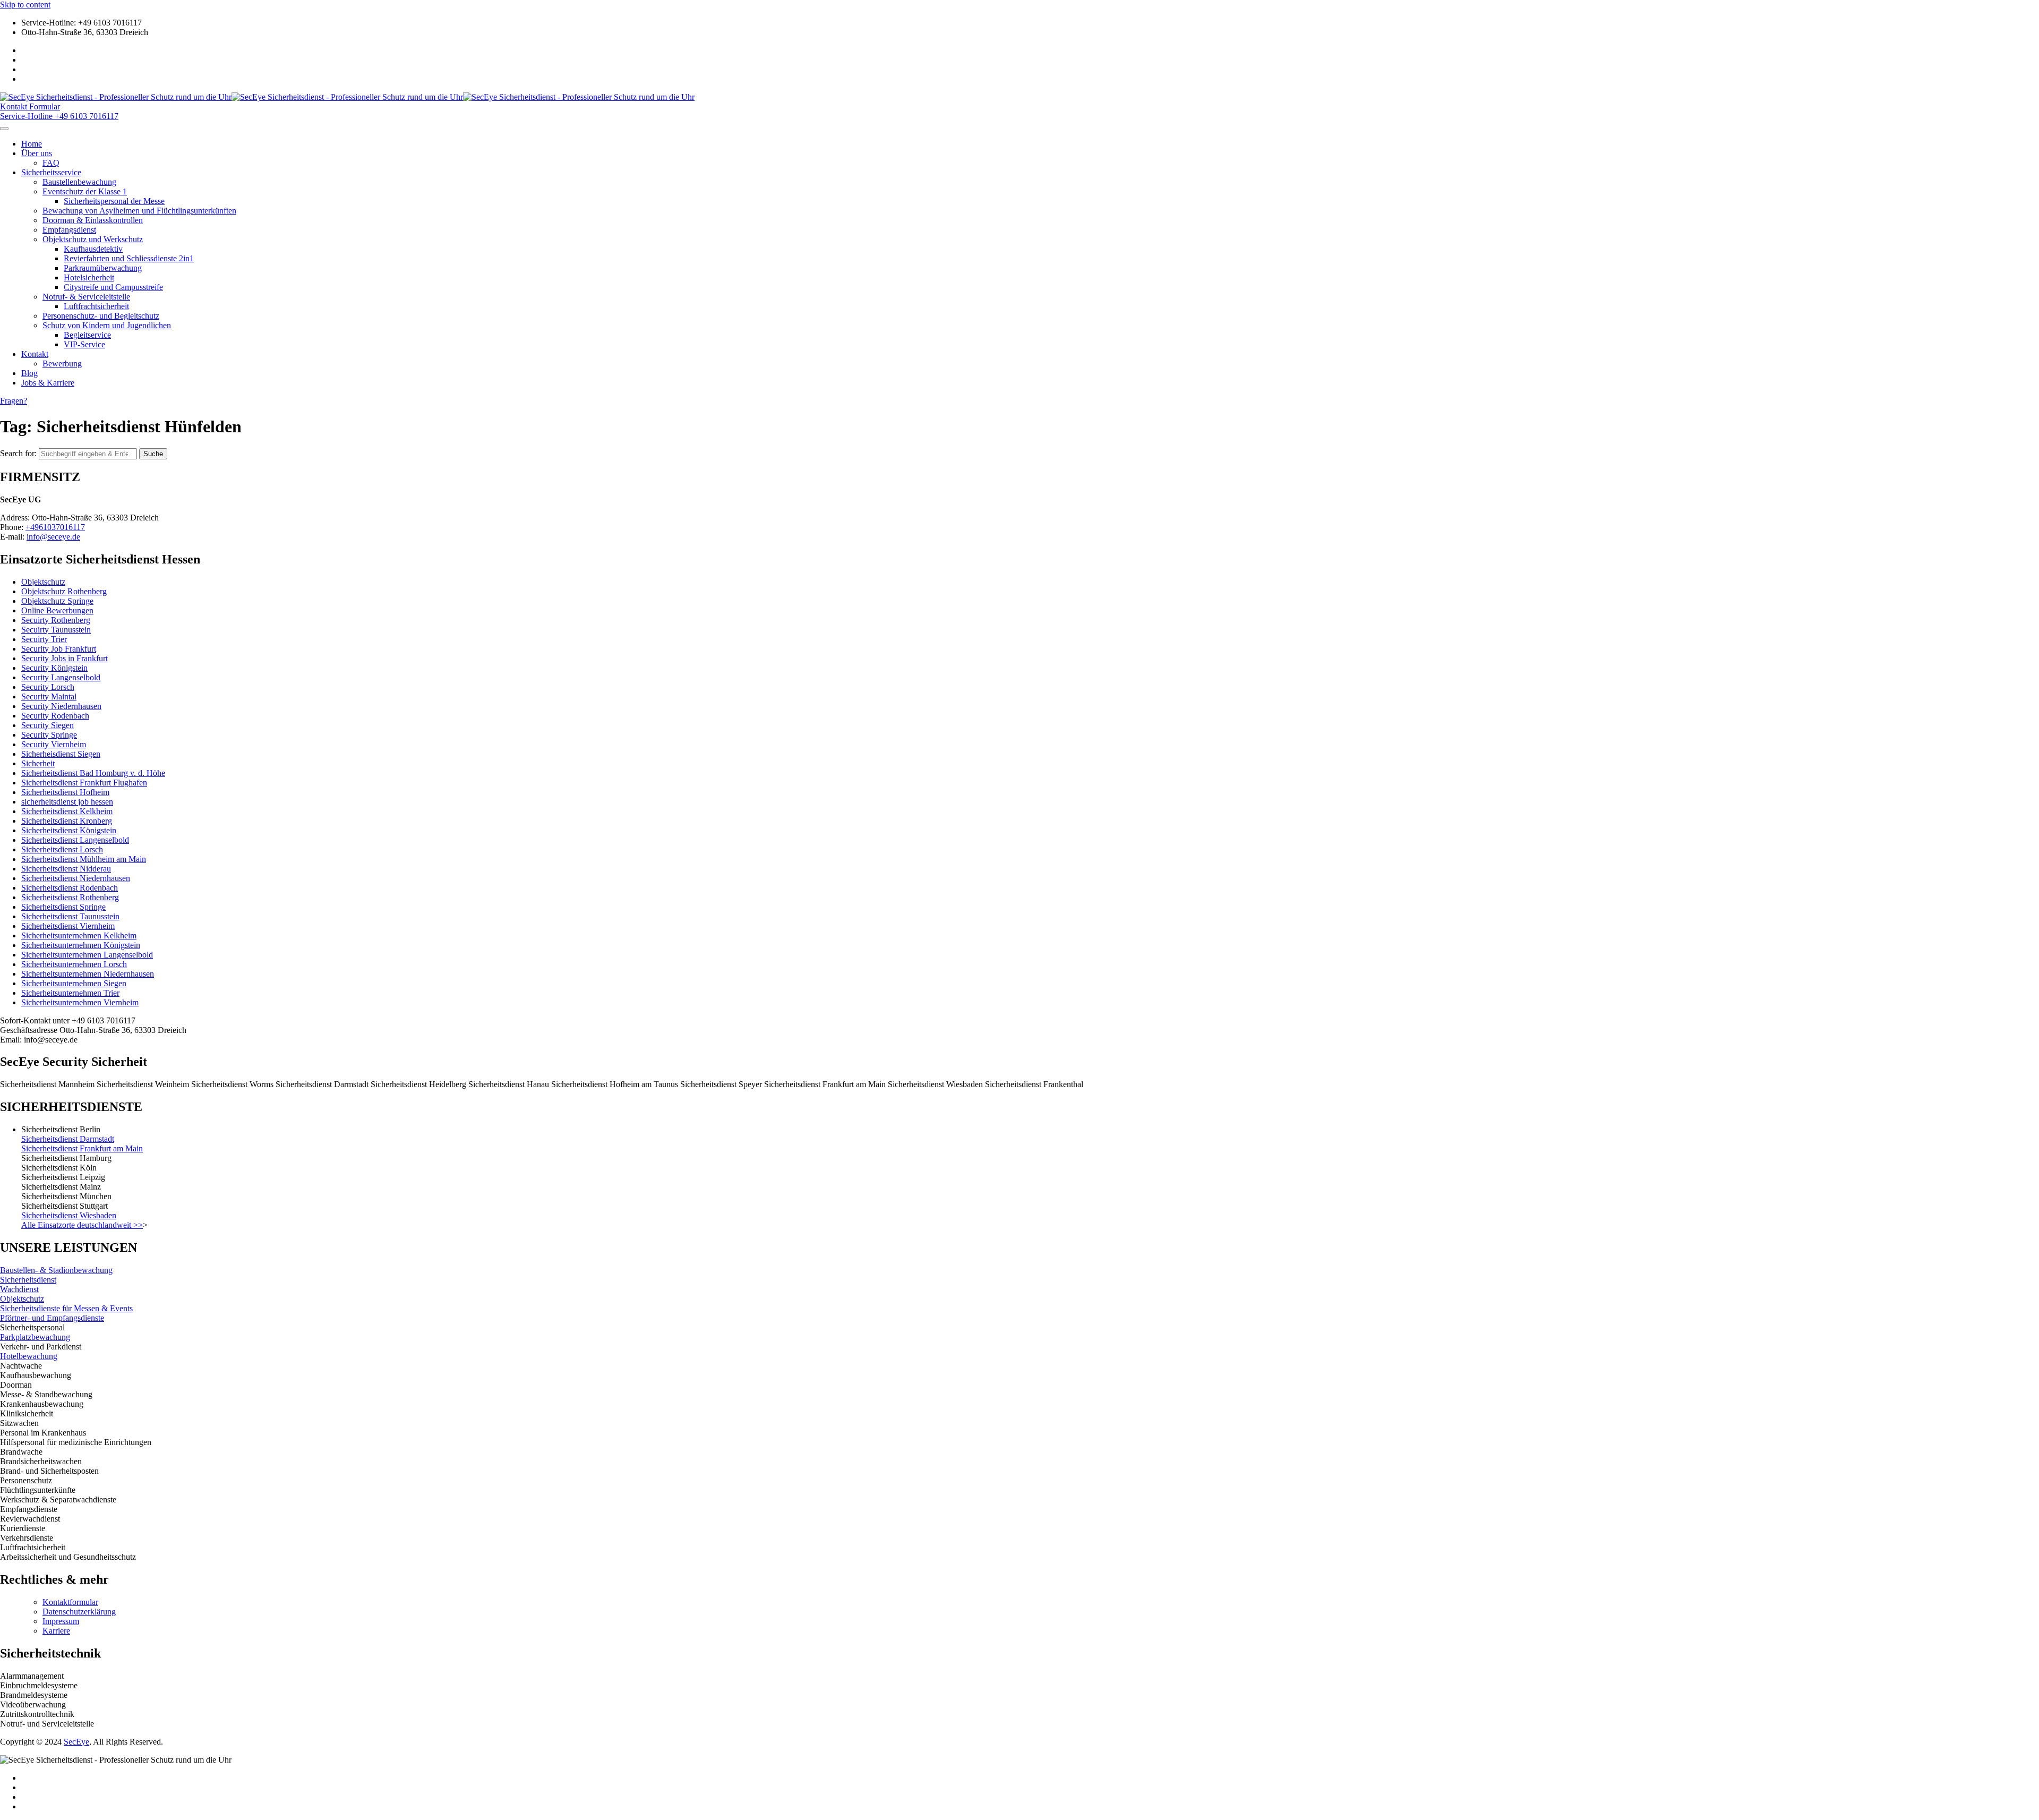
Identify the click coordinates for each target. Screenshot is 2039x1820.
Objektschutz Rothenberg (64, 591)
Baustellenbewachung (79, 182)
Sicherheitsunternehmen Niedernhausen (88, 974)
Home (32, 144)
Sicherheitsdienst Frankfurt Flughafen (84, 783)
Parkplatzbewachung (35, 1337)
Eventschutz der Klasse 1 (85, 191)
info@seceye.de (53, 537)
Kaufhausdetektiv (93, 249)
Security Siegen (48, 725)
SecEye (76, 1742)
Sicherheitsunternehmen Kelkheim (79, 935)
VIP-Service (84, 344)
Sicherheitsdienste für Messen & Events (66, 1308)
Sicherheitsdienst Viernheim (68, 926)
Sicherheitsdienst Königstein (69, 830)
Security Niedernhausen (61, 706)
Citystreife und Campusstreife (113, 287)
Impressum (61, 1621)
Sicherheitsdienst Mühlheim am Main (84, 859)
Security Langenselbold (61, 677)
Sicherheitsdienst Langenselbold (75, 840)
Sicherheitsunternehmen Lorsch (74, 964)
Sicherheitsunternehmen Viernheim (80, 1002)
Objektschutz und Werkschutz (93, 239)
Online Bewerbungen (57, 610)
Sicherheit (38, 763)
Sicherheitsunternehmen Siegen (74, 983)
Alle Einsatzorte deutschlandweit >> (82, 1225)
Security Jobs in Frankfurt (65, 658)
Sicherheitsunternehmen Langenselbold (87, 955)
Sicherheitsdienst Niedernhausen (76, 878)
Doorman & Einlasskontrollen (93, 220)
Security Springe (49, 735)
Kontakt (35, 354)
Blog (29, 373)
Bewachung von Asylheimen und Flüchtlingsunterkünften (139, 211)
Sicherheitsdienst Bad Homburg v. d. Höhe (93, 773)
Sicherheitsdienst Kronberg (67, 821)
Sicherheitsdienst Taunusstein (70, 916)
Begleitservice (87, 335)
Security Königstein (54, 668)
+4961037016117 (55, 527)
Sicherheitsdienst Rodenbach (70, 888)
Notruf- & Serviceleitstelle (86, 297)
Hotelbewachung (29, 1356)
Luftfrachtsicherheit (96, 306)
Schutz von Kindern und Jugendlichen (107, 325)
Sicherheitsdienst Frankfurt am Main (82, 1148)
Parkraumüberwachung (103, 268)
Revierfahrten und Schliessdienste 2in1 (129, 258)
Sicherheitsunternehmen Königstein (81, 945)
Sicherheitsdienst (28, 1280)
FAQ (51, 163)
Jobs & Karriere (48, 383)
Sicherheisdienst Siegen (61, 754)
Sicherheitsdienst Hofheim (65, 792)
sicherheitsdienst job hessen (67, 802)
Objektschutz (43, 582)
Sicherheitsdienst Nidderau (66, 869)
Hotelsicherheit (89, 277)
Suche (153, 454)
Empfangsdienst (69, 230)
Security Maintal (49, 697)
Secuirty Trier (44, 639)
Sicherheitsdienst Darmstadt (68, 1139)
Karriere (56, 1631)
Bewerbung (62, 364)
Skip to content (25, 5)
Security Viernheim (54, 744)
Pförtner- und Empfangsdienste (52, 1318)
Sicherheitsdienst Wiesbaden (69, 1215)
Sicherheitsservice (51, 172)
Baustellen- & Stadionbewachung (56, 1270)
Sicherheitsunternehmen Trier (70, 993)
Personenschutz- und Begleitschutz (101, 316)
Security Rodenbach (55, 716)
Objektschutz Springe (57, 601)
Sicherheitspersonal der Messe (114, 201)
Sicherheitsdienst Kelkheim (67, 811)
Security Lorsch (48, 687)
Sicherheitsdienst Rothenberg (70, 897)
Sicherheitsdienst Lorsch (62, 849)
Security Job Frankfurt (59, 649)
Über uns (37, 153)
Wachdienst (19, 1289)
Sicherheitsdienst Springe (63, 907)
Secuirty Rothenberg (56, 620)
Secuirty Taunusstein (56, 630)
